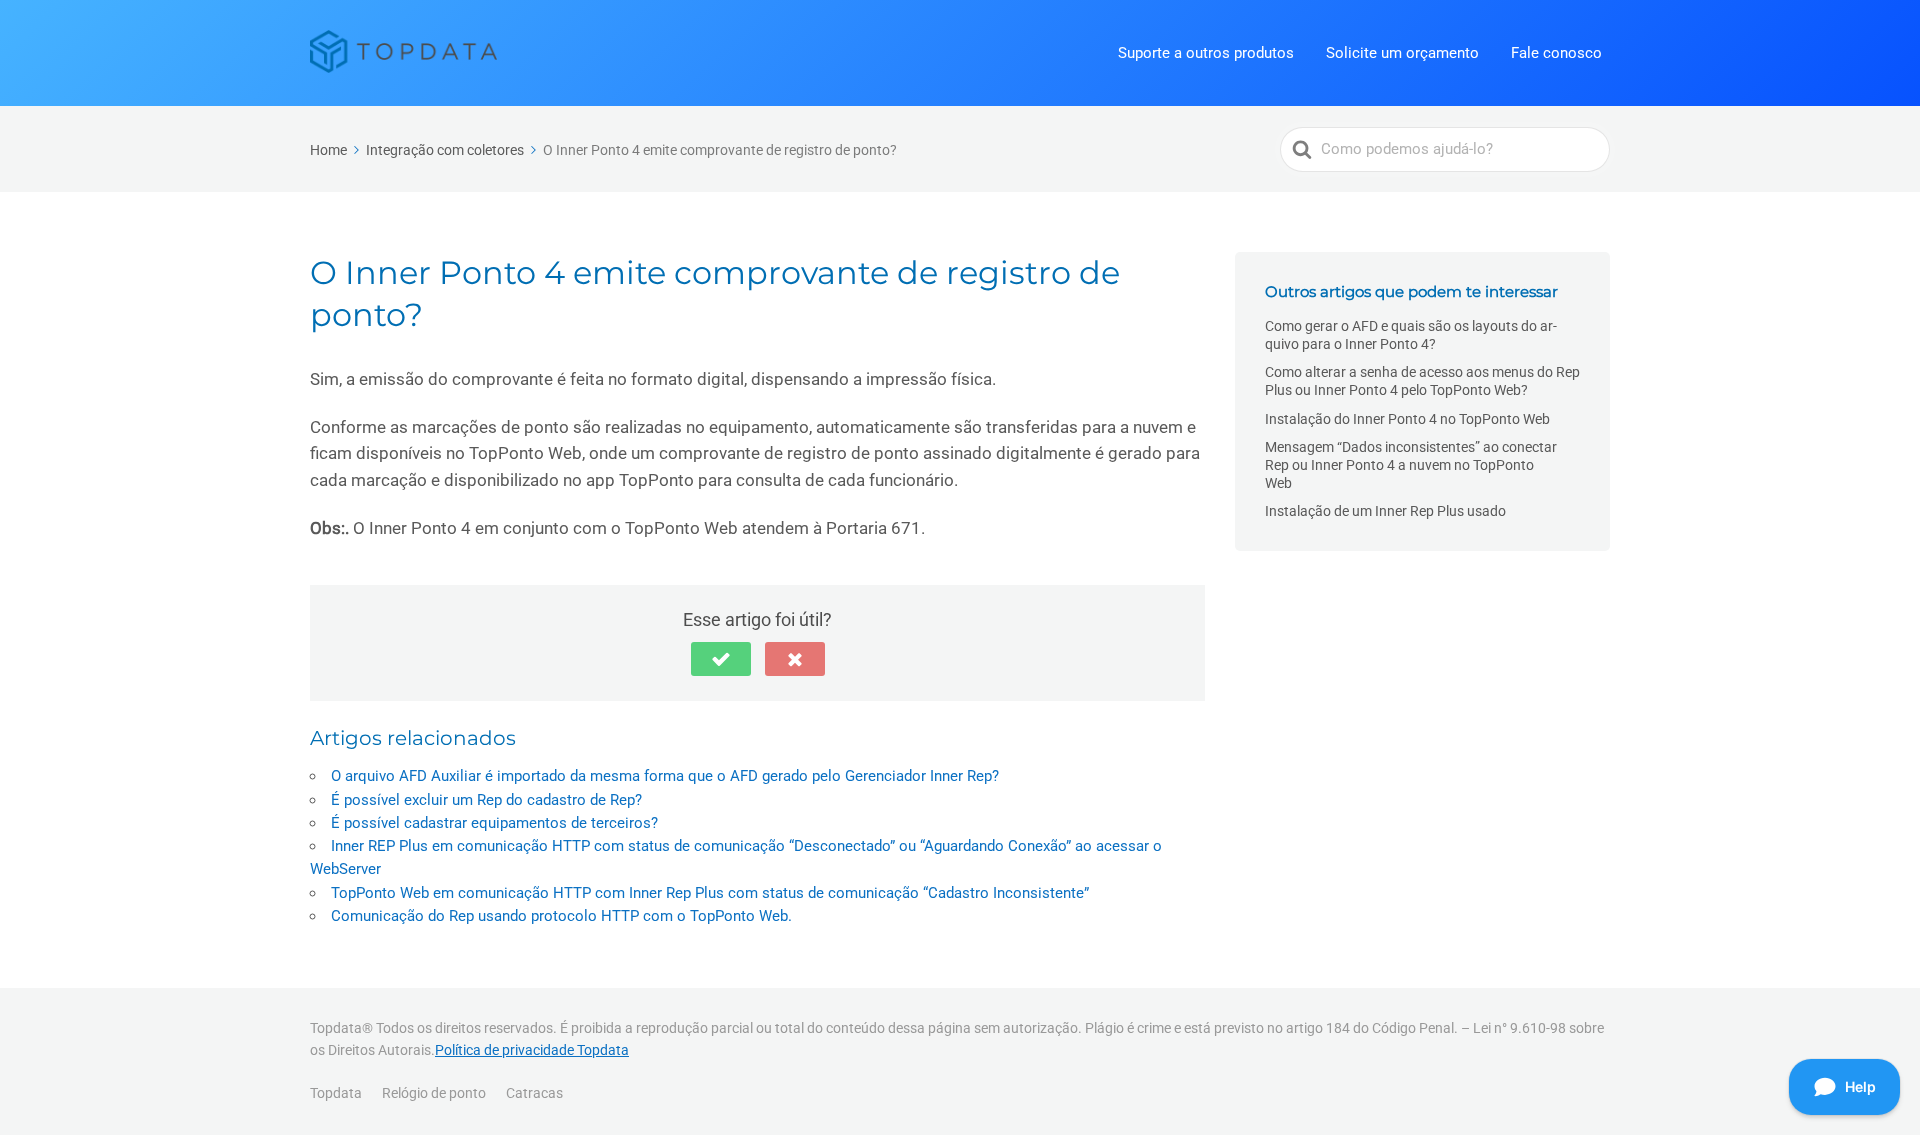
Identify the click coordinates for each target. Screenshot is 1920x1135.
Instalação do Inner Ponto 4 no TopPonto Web (1407, 419)
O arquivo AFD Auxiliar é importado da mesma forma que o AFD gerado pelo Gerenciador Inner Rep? (665, 776)
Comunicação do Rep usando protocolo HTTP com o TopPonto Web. (561, 916)
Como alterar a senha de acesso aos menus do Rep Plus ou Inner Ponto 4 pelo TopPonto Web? (1422, 381)
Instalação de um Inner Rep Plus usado (1385, 511)
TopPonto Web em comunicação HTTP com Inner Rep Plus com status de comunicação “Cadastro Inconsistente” (710, 893)
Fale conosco (1556, 53)
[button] (721, 659)
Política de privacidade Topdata (532, 1050)
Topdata (336, 1093)
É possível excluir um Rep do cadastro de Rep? (486, 800)
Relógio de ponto (434, 1093)
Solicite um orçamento (1402, 53)
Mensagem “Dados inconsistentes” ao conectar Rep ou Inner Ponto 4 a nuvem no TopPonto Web (1411, 465)
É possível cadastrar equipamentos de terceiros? (494, 823)
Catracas (534, 1093)
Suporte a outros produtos (1206, 53)
